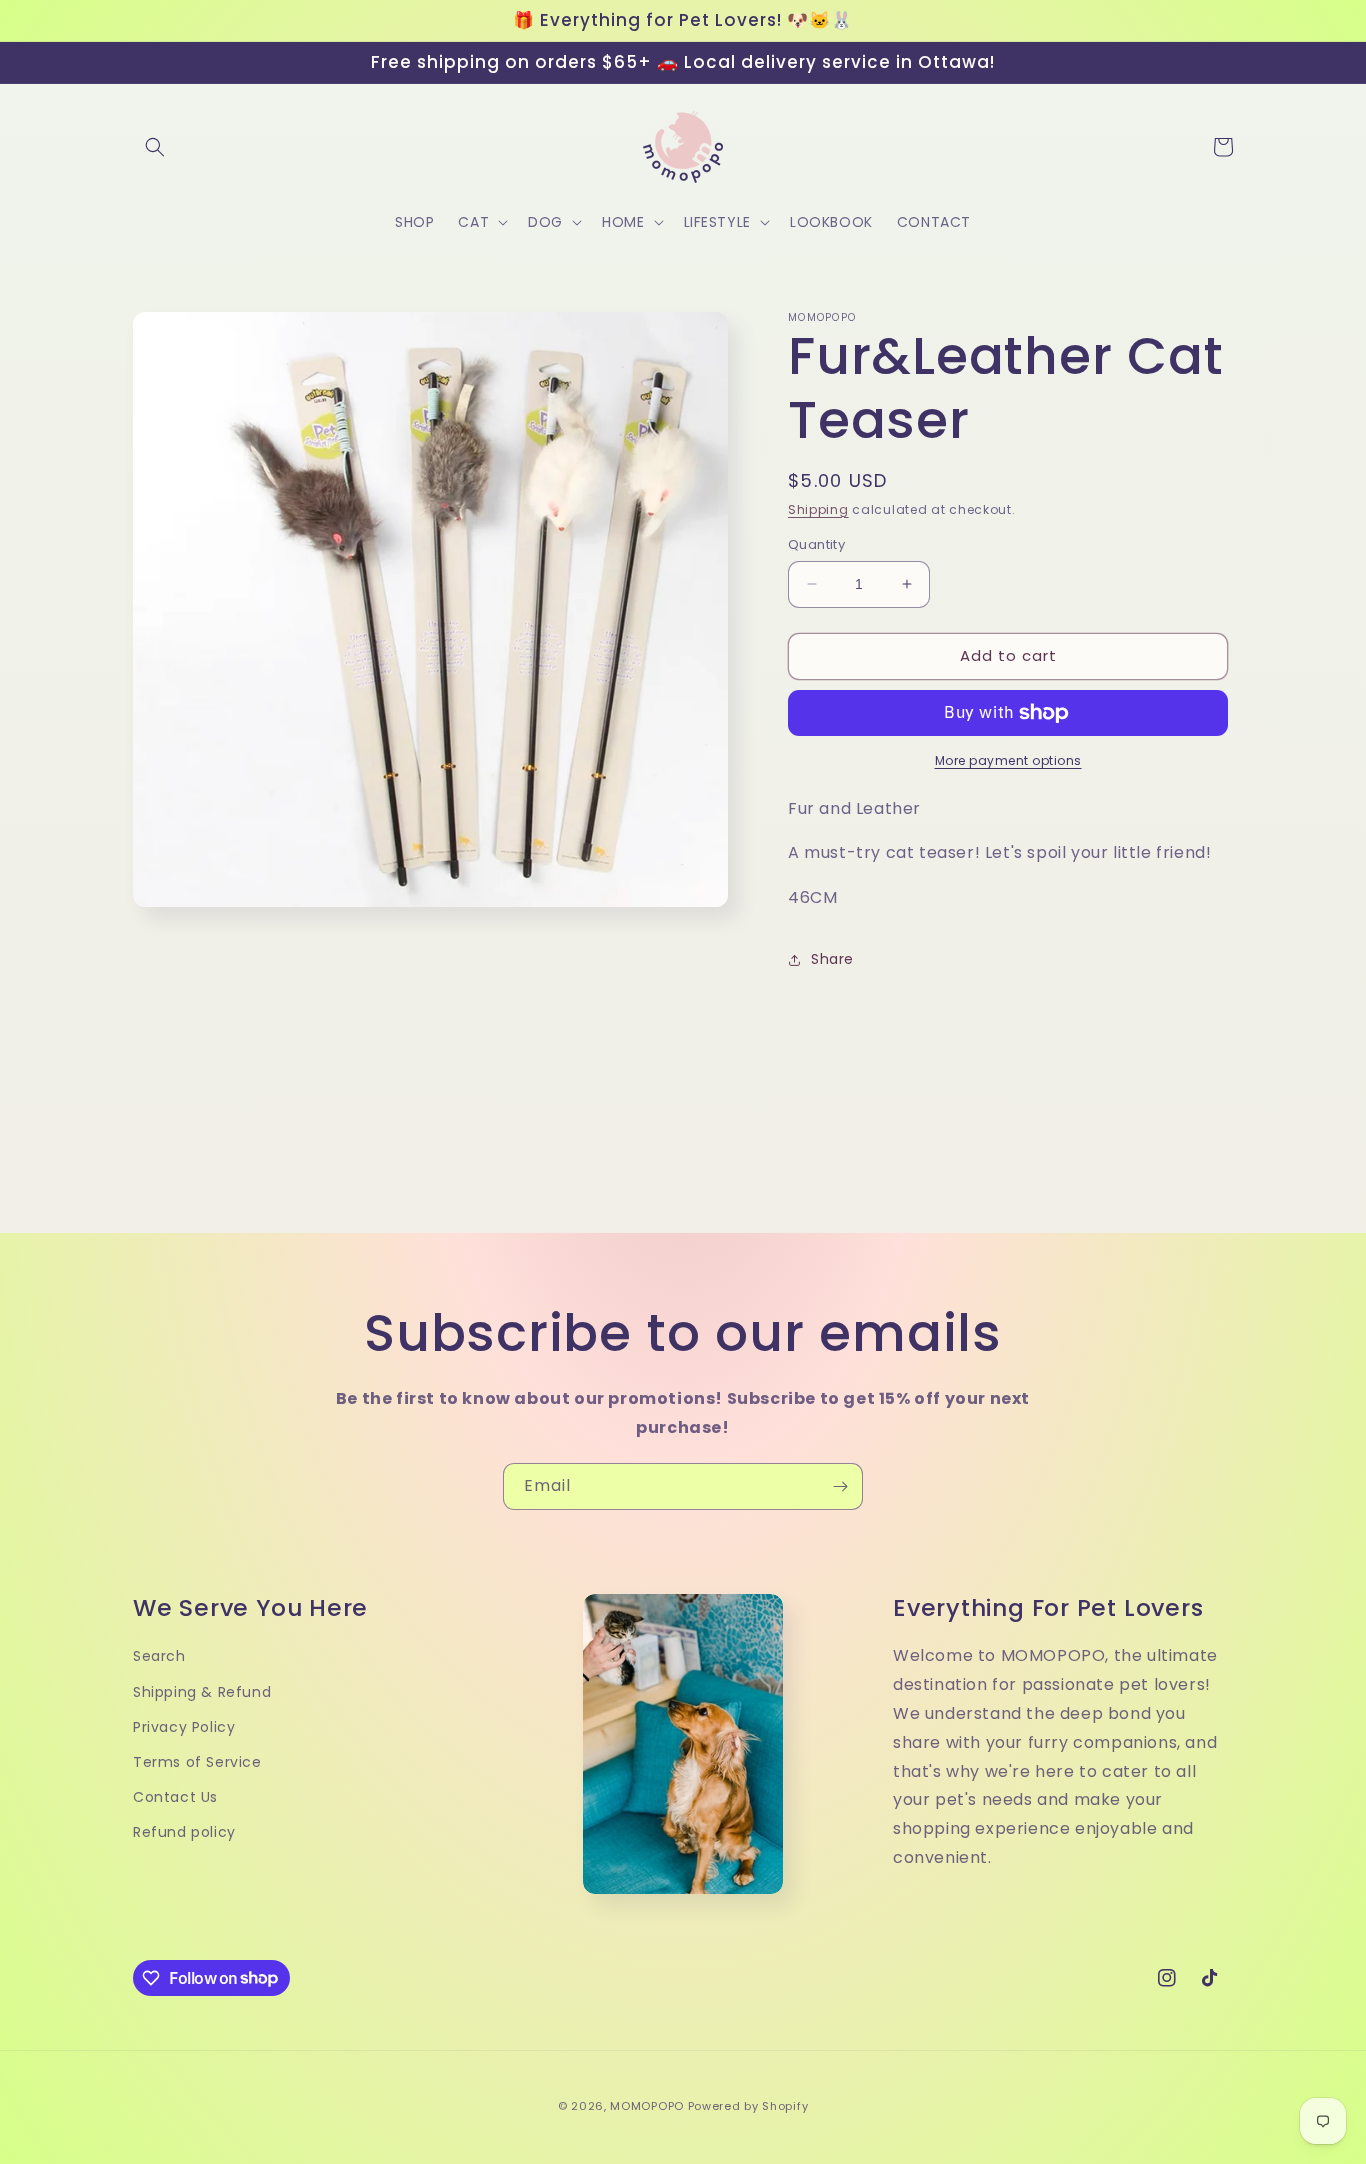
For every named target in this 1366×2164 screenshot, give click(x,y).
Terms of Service (197, 1762)
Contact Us (175, 1797)
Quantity (816, 544)
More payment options (1008, 760)
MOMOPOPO (647, 2106)
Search (159, 1656)
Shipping (818, 509)
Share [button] (832, 959)
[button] (155, 147)
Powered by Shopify (748, 2106)
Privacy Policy (184, 1727)
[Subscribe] (840, 1486)
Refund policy (184, 1832)
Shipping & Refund (202, 1692)
